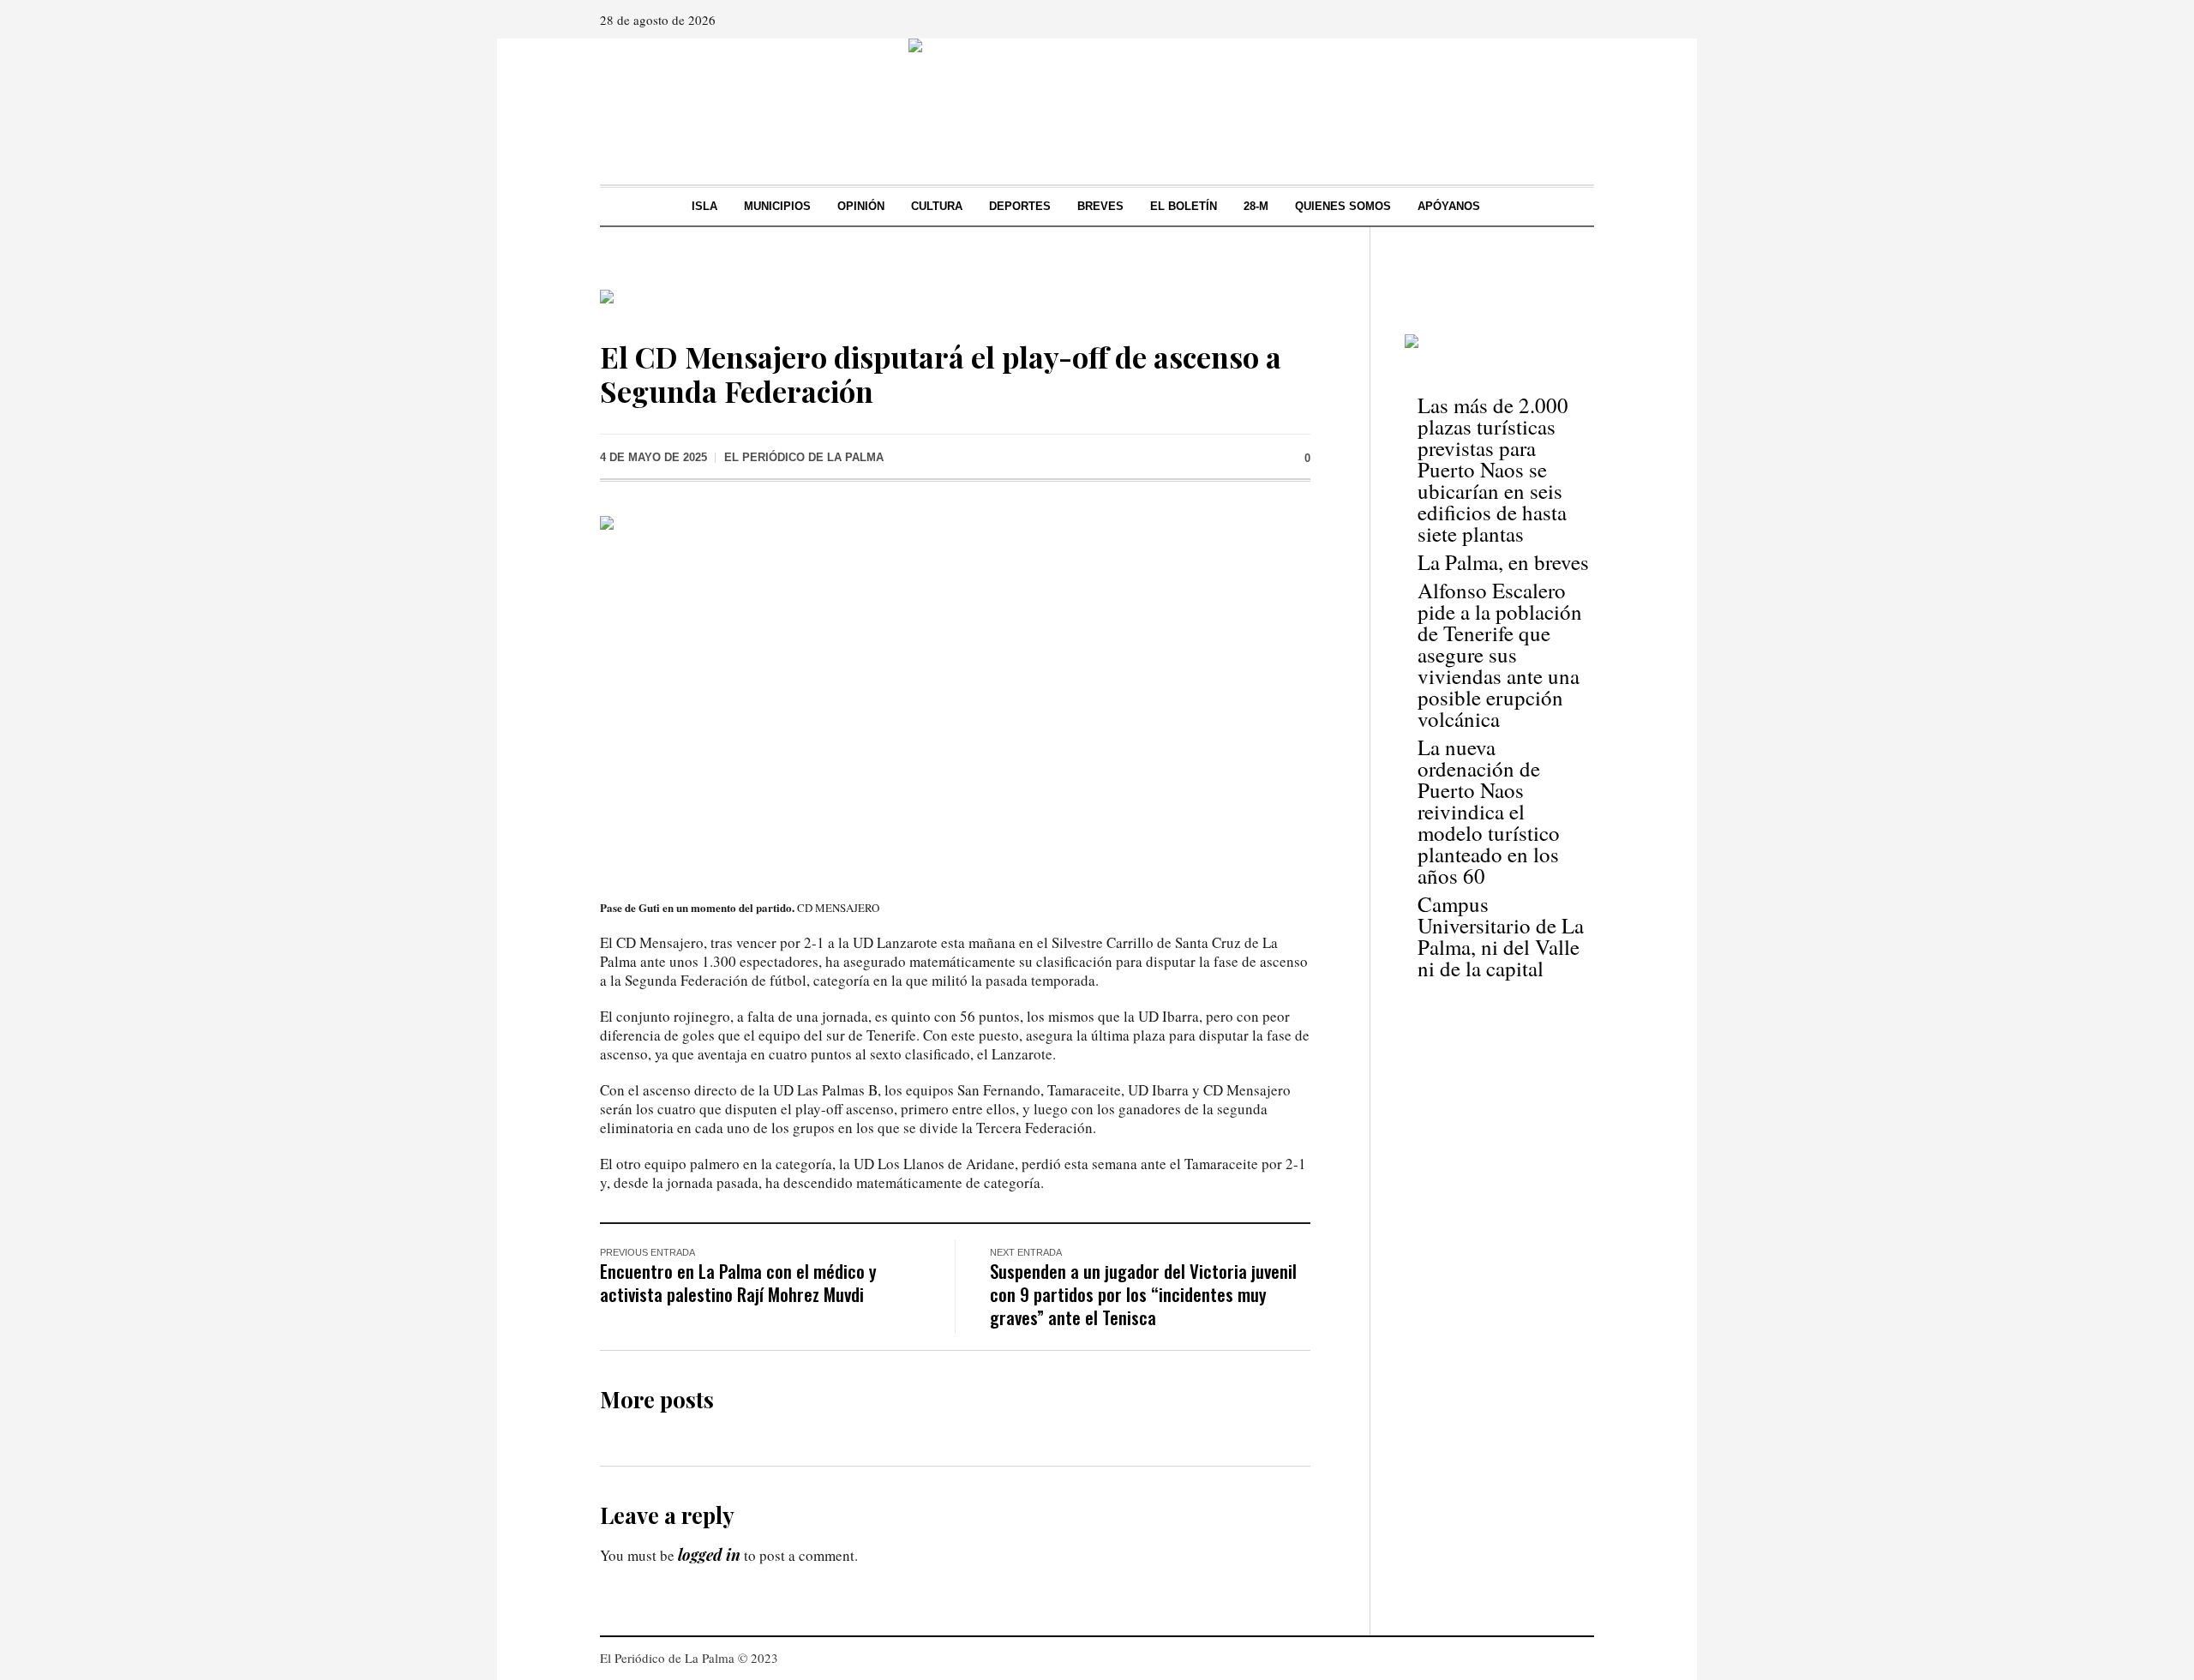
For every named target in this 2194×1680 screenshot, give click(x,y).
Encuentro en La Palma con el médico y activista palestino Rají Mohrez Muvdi (738, 1282)
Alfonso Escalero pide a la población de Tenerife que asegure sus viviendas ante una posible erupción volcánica (1500, 654)
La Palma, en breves (1503, 562)
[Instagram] (1556, 20)
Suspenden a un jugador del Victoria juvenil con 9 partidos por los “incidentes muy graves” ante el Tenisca (1143, 1294)
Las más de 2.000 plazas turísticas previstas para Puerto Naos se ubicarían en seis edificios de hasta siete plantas (1493, 469)
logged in (709, 1555)
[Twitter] (1580, 20)
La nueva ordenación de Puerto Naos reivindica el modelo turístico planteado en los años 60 (1489, 811)
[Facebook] (1532, 20)
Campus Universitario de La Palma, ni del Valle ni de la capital (1501, 936)
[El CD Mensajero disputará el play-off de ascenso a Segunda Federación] (955, 694)
